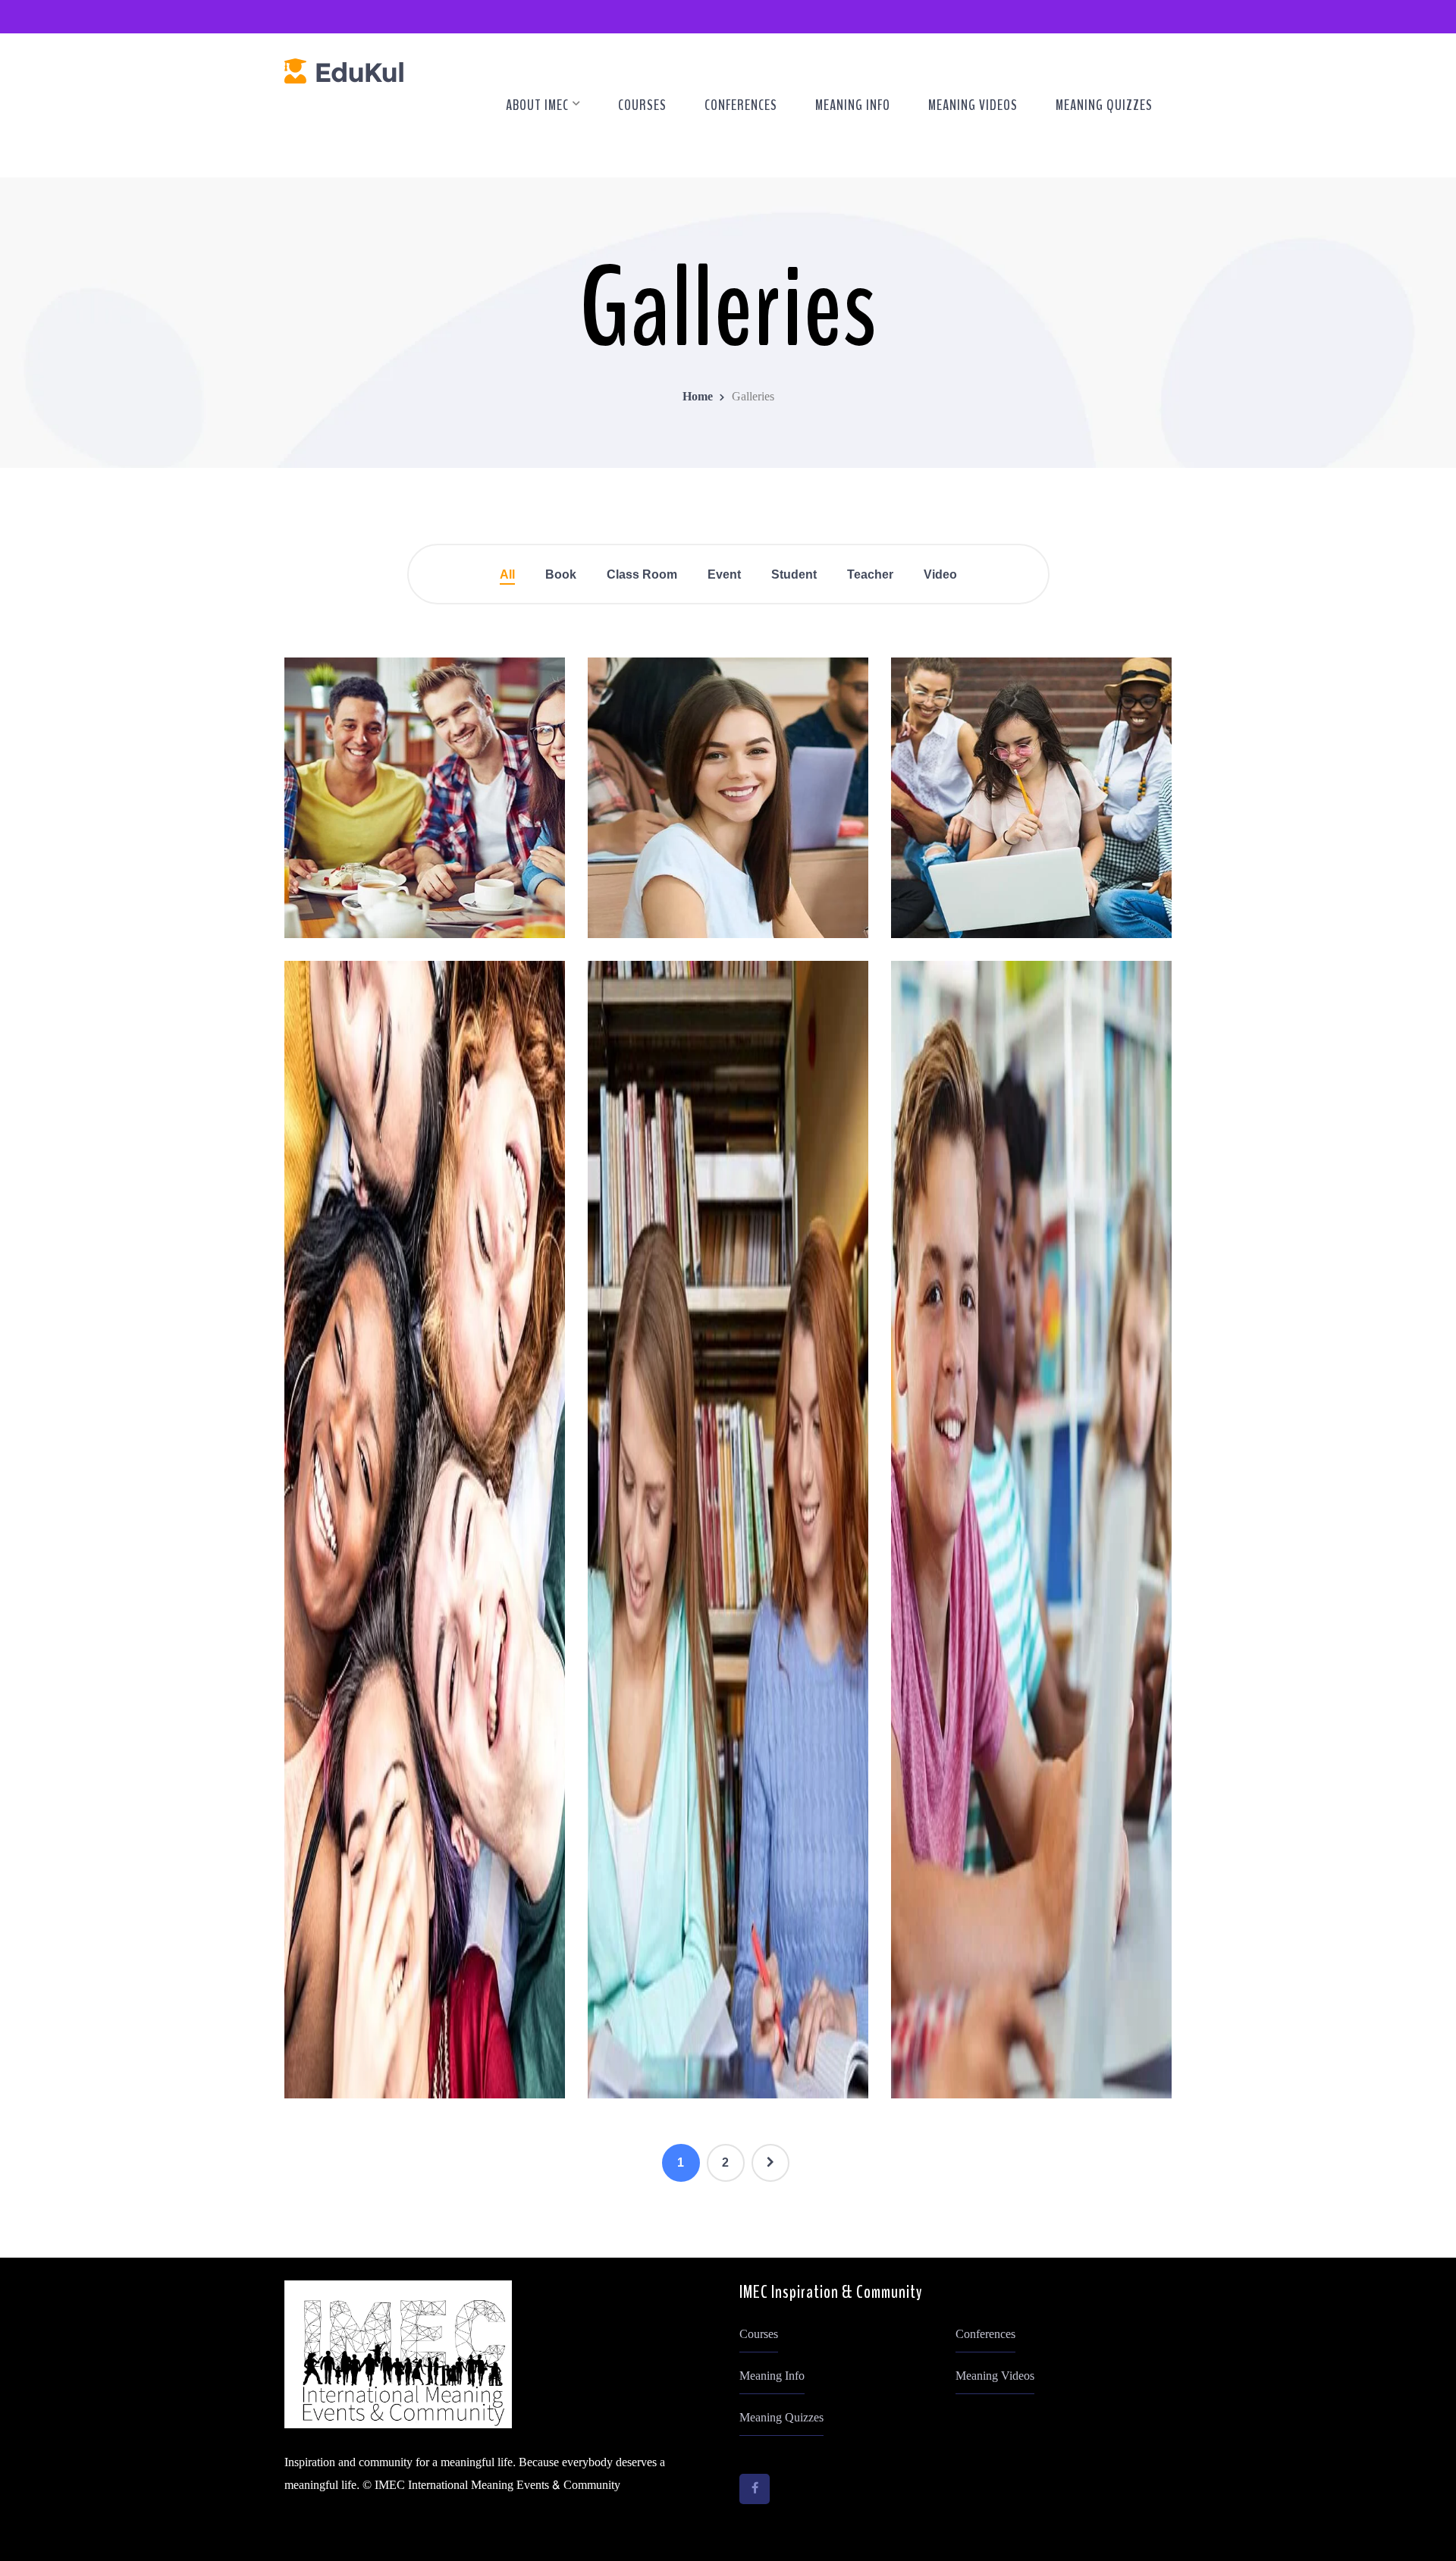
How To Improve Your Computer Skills (425, 918)
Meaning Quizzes (781, 2417)
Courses (759, 2334)
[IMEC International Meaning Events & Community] (344, 75)
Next (770, 2163)
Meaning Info (772, 2376)
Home (698, 397)
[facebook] (755, 2489)
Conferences (985, 2334)
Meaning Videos (995, 2376)
